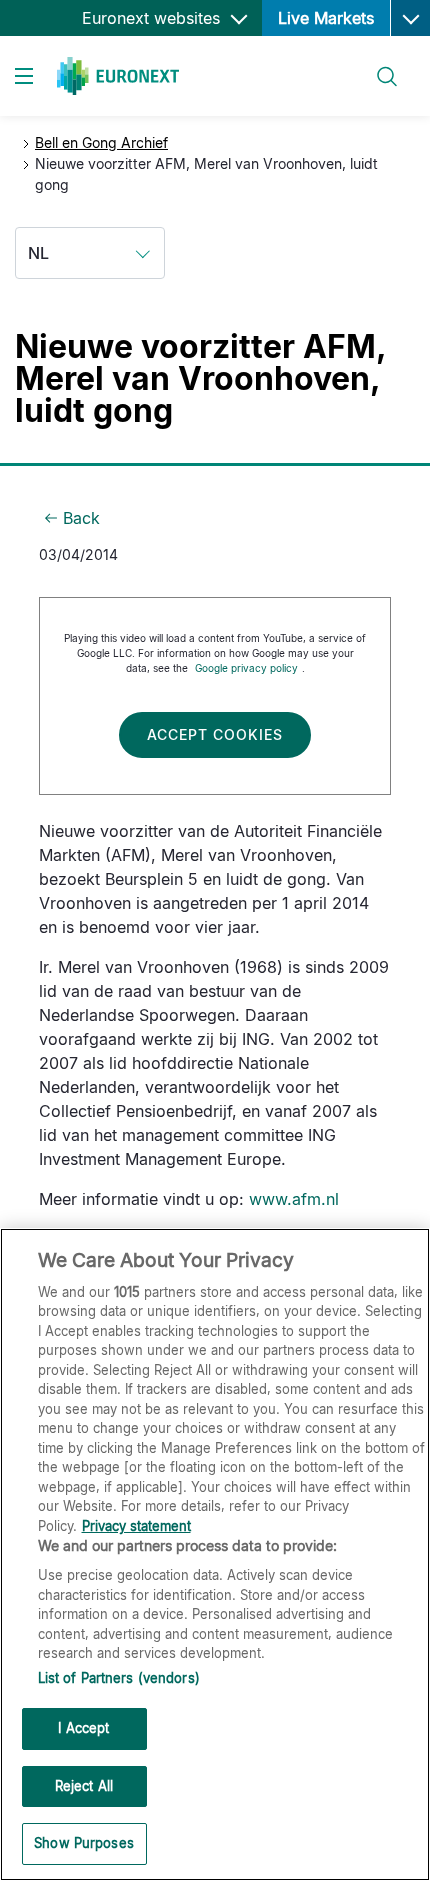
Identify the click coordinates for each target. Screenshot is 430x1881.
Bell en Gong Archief (101, 142)
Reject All (84, 1786)
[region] (215, 1554)
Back (81, 518)
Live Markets (326, 18)
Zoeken (378, 64)
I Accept (83, 1728)
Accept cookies (215, 734)
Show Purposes (84, 1843)
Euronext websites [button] (153, 18)
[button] (410, 18)
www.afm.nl (294, 1199)
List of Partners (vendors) (119, 1678)
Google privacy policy (246, 668)
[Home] (118, 76)
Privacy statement (136, 1526)
